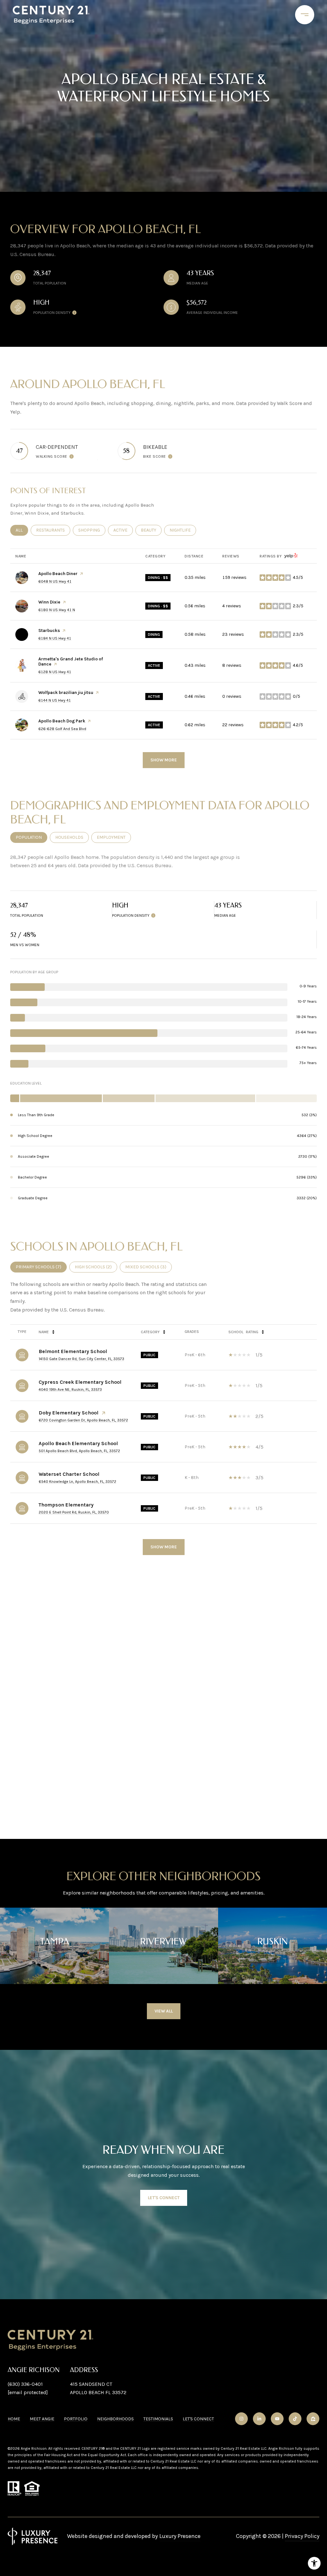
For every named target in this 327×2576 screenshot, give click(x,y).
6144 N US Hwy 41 (55, 700)
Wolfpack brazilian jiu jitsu (66, 693)
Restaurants (53, 530)
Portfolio (76, 2419)
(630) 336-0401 (25, 2384)
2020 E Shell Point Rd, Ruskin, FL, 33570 (74, 1512)
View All (164, 2011)
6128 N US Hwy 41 (55, 672)
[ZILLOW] (313, 2419)
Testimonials (158, 2419)
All (22, 530)
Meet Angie (42, 2419)
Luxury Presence (180, 2536)
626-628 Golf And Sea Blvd (62, 729)
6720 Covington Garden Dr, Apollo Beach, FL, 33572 (83, 1420)
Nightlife (183, 530)
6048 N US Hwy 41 (55, 581)
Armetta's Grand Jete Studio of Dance (71, 662)
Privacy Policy (302, 2536)
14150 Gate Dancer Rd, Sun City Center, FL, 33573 (81, 1359)
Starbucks (49, 630)
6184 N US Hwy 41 (55, 638)
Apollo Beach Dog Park (62, 721)
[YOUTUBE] (277, 2419)
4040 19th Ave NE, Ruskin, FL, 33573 (70, 1389)
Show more (164, 760)
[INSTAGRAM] (241, 2419)
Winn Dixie (49, 602)
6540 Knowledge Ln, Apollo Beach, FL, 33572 (77, 1482)
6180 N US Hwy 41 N (57, 610)
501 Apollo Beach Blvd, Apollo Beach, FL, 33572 (79, 1451)
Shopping (92, 530)
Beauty (151, 530)
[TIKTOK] (295, 2419)
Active (123, 530)
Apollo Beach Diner (58, 574)
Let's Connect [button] (164, 2198)
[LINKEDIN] (259, 2419)
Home (14, 2419)
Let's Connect (198, 2419)
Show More (164, 1547)
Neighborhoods (115, 2419)
